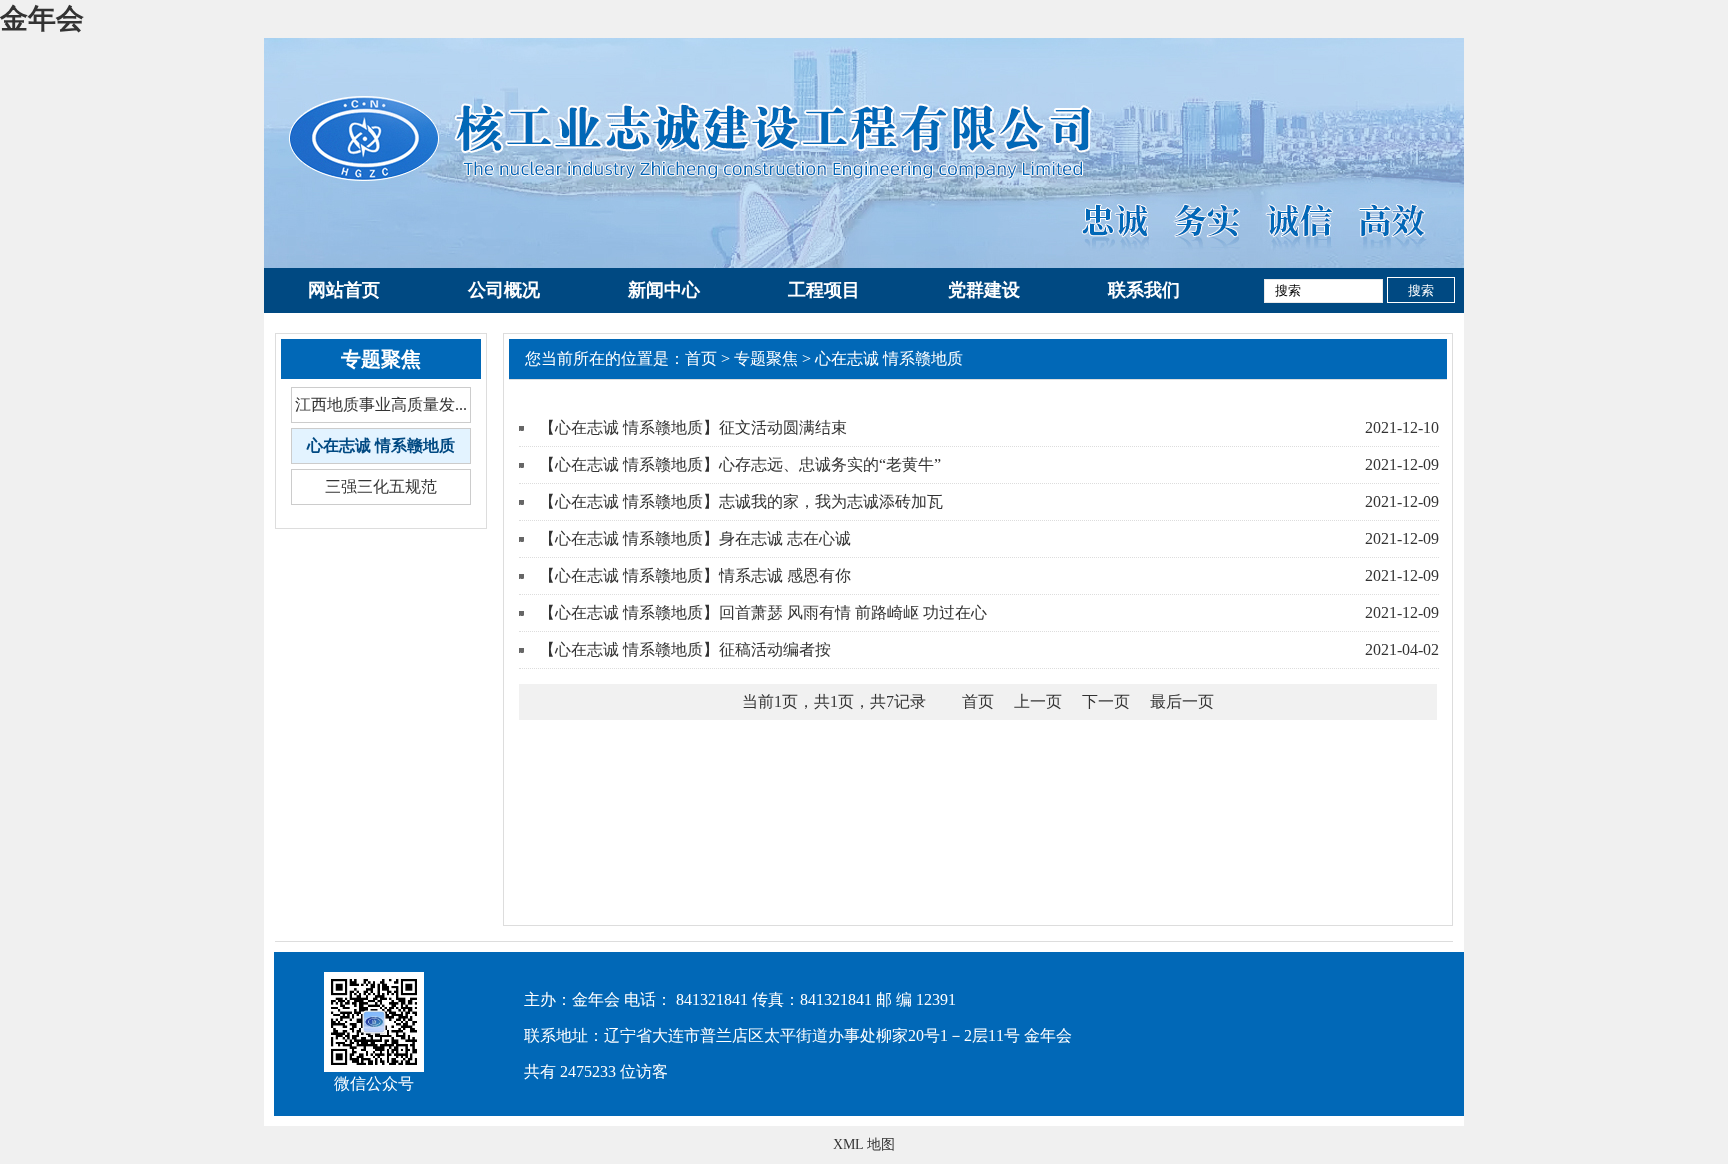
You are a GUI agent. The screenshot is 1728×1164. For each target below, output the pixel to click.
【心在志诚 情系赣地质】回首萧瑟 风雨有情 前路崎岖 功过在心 (763, 612)
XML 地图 (864, 1144)
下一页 (1106, 701)
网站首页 (344, 290)
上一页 (1038, 701)
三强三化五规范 (381, 486)
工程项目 (824, 290)
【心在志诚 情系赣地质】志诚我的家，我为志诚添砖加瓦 (741, 501)
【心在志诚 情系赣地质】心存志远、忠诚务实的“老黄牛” (740, 464)
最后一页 (1182, 701)
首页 (701, 358)
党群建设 (984, 290)
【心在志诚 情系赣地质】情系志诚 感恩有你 (695, 575)
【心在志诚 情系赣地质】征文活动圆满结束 (693, 427)
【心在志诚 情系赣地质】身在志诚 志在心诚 (695, 538)
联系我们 (1144, 290)
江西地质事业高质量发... (381, 404)
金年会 (42, 18)
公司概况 (504, 290)
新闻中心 (664, 290)
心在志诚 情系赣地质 (381, 445)
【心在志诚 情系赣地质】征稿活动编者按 (685, 649)
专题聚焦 (766, 358)
